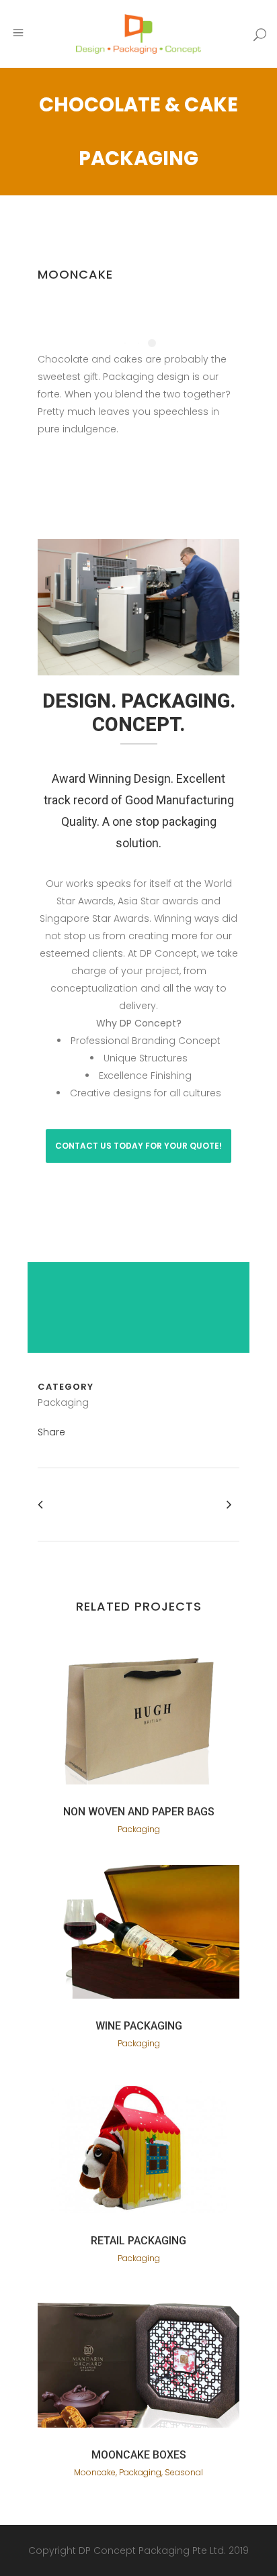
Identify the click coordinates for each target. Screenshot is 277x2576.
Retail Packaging (138, 2241)
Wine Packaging (139, 2026)
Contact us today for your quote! (138, 1146)
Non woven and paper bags (139, 1812)
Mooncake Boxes (139, 2455)
